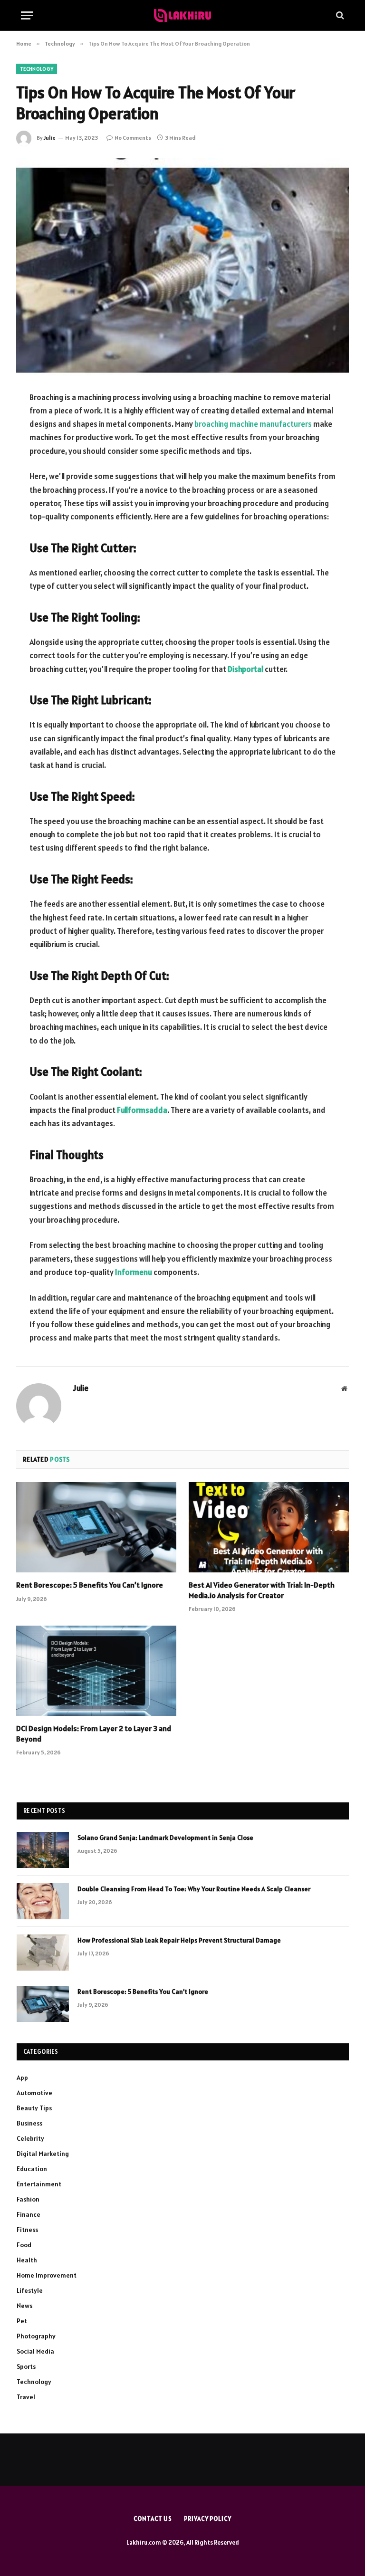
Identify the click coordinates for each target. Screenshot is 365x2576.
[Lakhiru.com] (182, 15)
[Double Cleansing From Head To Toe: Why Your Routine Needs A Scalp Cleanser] (43, 1901)
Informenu (134, 1272)
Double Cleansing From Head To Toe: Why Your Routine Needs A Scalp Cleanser (194, 1889)
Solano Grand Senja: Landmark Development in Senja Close (165, 1838)
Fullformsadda (142, 1110)
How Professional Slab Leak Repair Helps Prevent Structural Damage (179, 1940)
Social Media (35, 2351)
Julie (50, 138)
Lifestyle (30, 2290)
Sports (26, 2366)
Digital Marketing (43, 2154)
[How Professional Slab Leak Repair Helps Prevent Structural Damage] (43, 1953)
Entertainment (39, 2184)
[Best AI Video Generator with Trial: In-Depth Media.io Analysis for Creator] (269, 1527)
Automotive (34, 2093)
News (24, 2306)
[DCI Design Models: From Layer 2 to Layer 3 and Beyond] (96, 1671)
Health (27, 2260)
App (22, 2078)
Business (29, 2123)
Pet (22, 2321)
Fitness (27, 2230)
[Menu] (27, 15)
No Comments (133, 138)
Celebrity (30, 2138)
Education (32, 2169)
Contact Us (153, 2519)
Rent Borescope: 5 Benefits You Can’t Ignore (90, 1585)
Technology (37, 69)
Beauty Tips (34, 2108)
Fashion (28, 2199)
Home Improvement (47, 2275)
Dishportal (245, 669)
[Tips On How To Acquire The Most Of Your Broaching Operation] (182, 266)
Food (24, 2245)
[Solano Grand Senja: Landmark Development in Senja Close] (43, 1850)
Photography (36, 2336)
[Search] (339, 15)
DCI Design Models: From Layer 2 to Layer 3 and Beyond (94, 1733)
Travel (26, 2397)
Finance (29, 2214)
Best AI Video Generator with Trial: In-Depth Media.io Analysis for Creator (262, 1590)
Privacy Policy (208, 2519)
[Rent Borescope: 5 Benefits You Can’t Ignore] (96, 1527)
